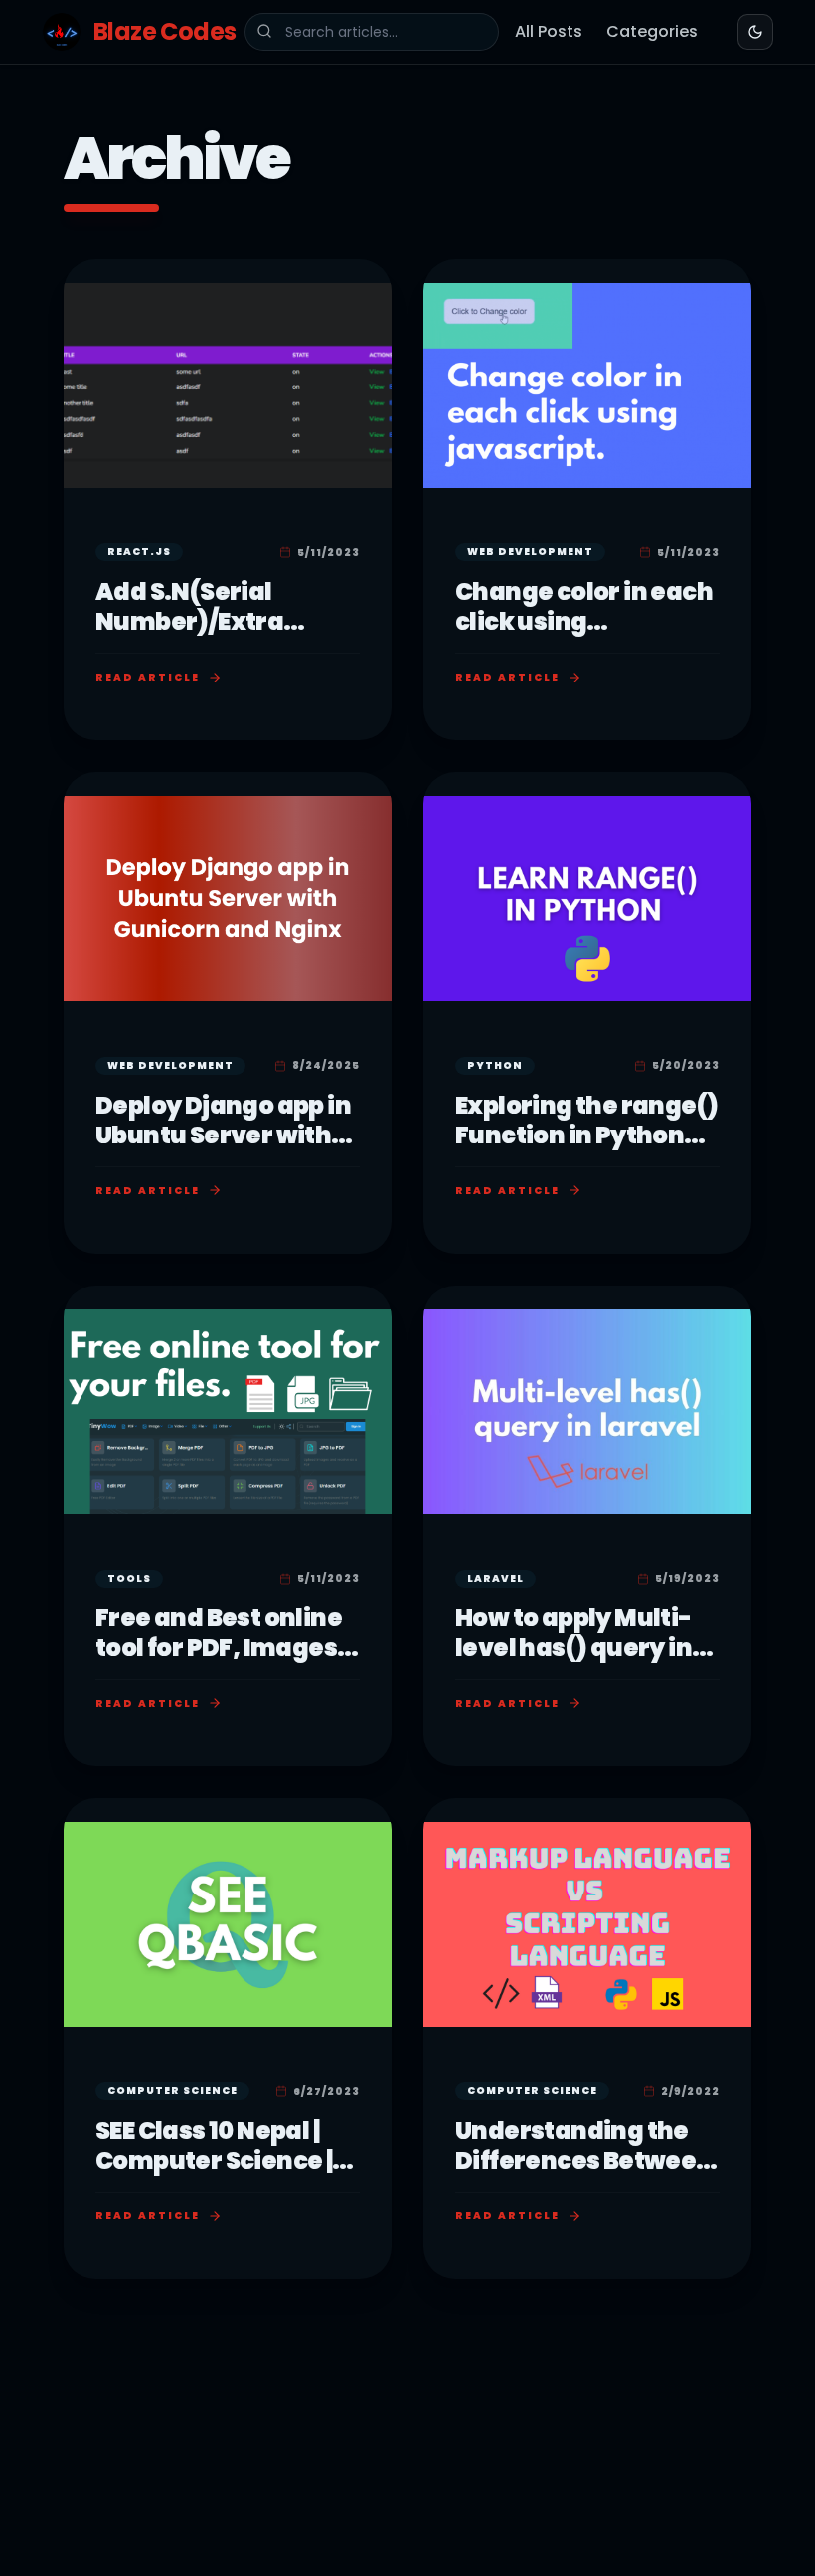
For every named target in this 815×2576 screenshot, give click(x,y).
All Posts (549, 31)
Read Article (148, 677)
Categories (652, 31)
